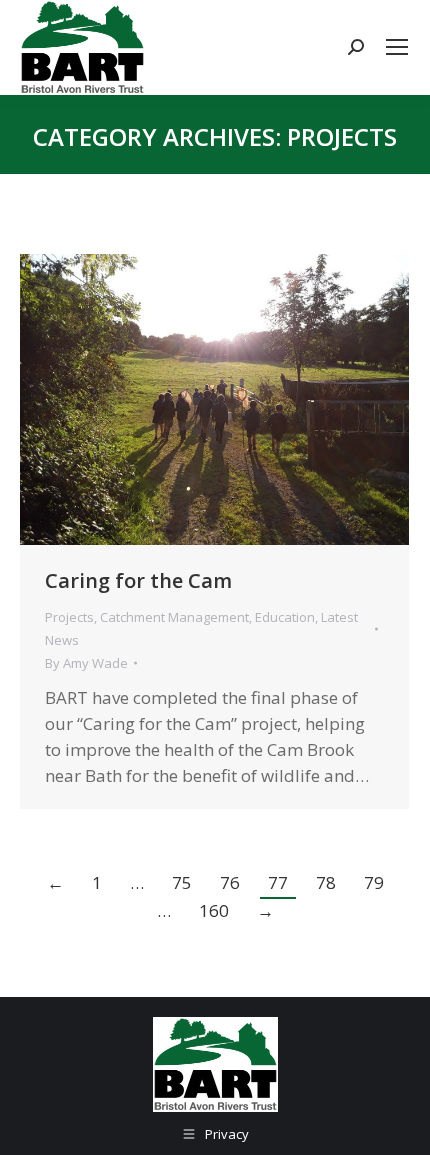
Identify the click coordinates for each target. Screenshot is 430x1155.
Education (285, 617)
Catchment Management (174, 617)
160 (214, 910)
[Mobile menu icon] (397, 47)
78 (326, 882)
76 (230, 882)
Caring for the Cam (138, 580)
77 (278, 882)
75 (182, 882)
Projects (69, 617)
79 (374, 882)
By (86, 663)
